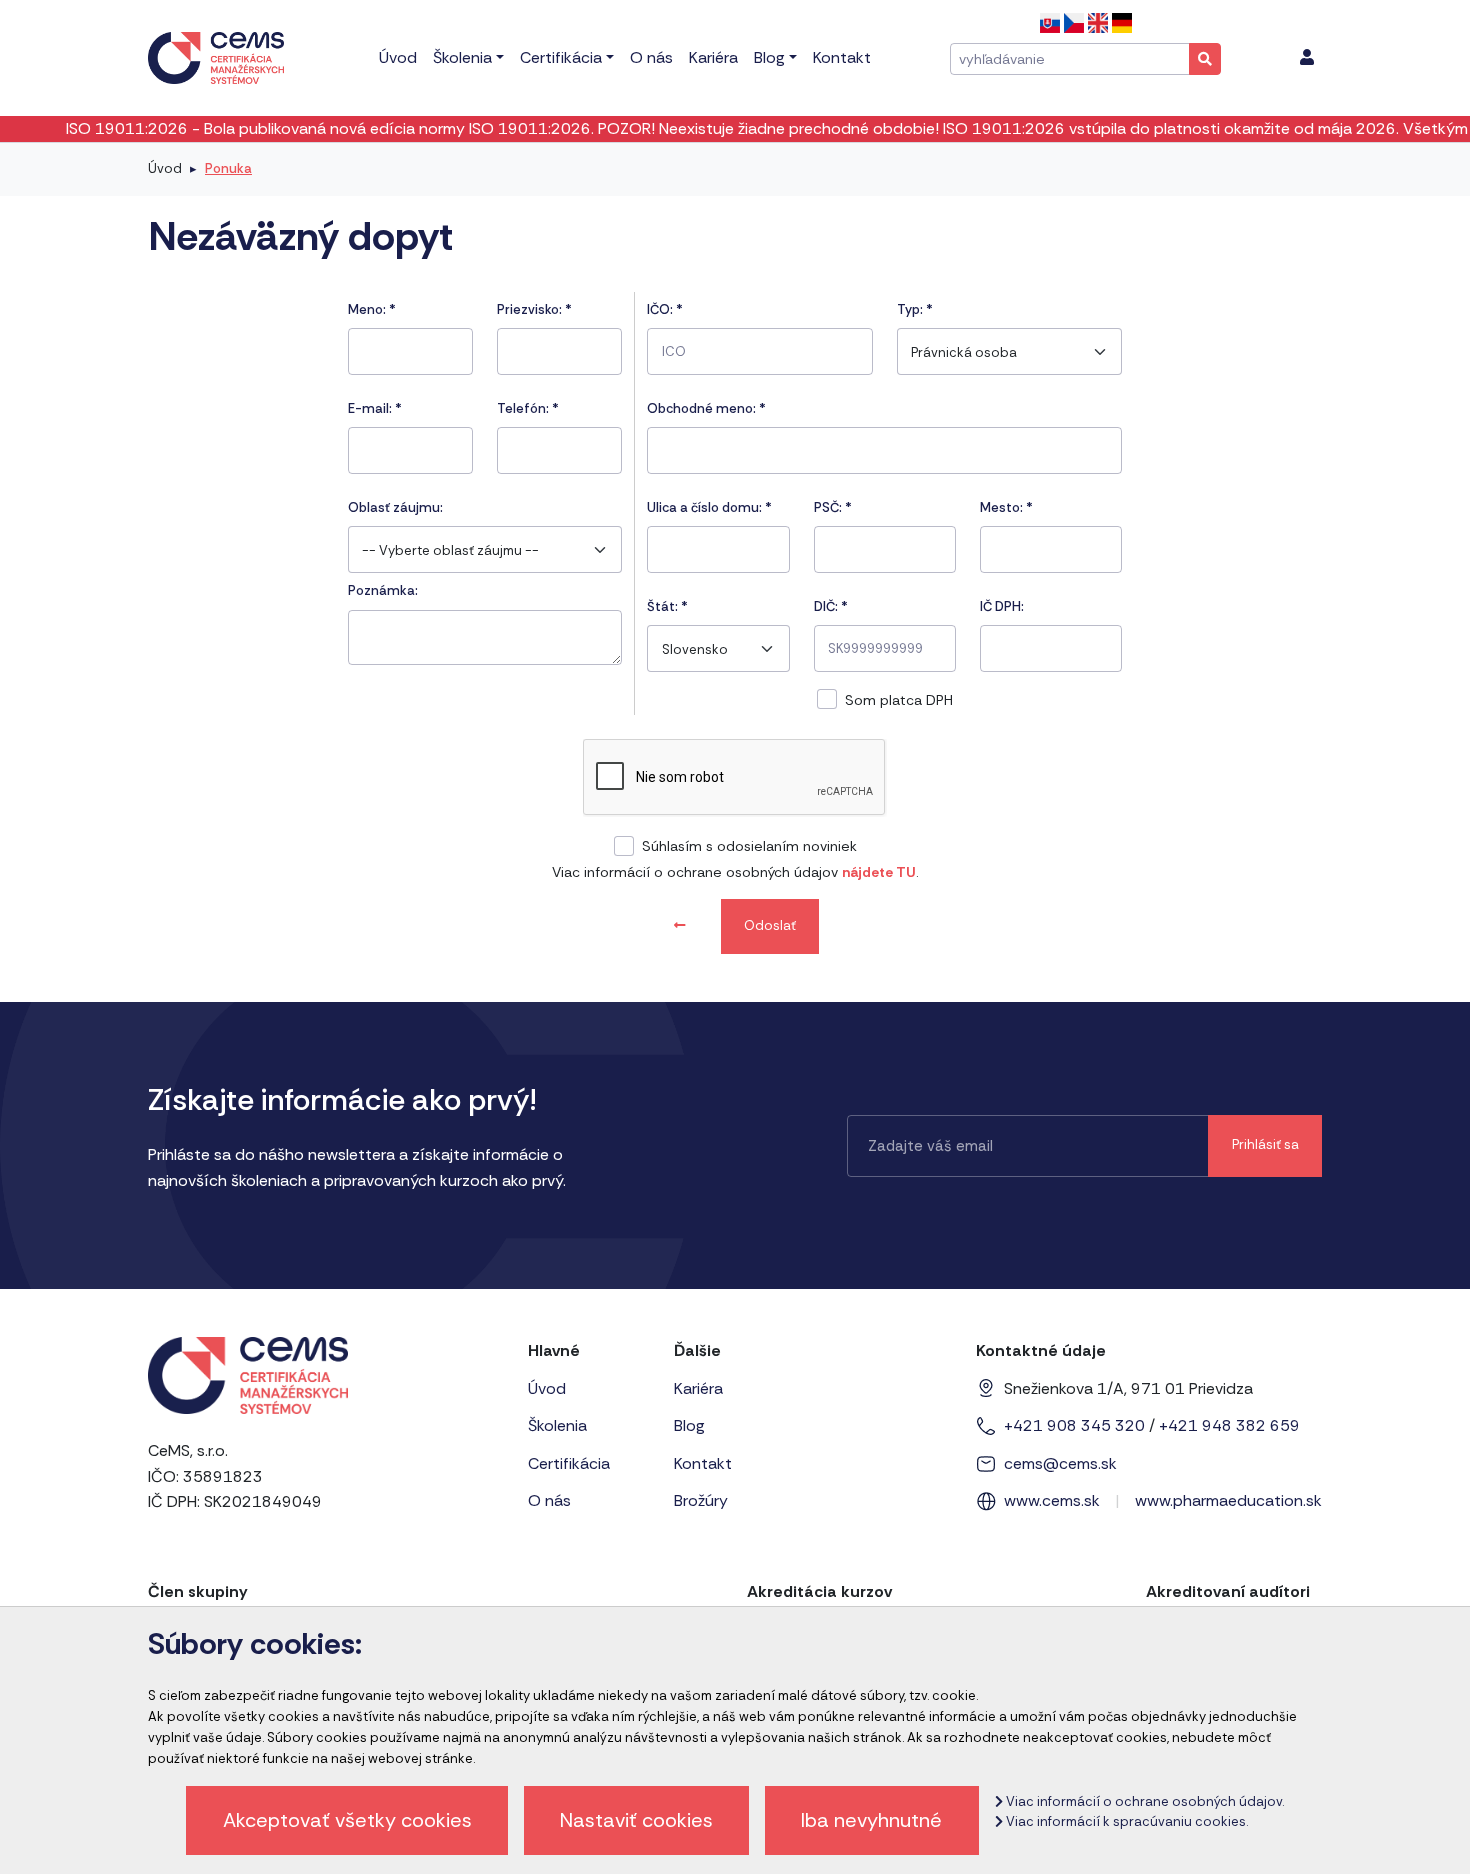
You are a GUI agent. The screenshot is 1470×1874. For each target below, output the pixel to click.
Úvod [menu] (398, 57)
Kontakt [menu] (842, 57)
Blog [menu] (769, 57)
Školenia (557, 1425)
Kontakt (703, 1463)
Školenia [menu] (462, 57)
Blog (689, 1425)
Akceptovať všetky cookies (347, 1820)
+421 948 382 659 (1229, 1425)
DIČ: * (831, 606)
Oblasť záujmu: (395, 507)
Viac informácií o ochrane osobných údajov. (1143, 1801)
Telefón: (528, 408)
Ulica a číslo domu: (709, 507)
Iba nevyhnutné (871, 1820)
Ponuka (228, 168)
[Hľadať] (1205, 59)
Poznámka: (383, 590)
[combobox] (485, 549)
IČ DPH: (1002, 606)
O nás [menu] (651, 57)
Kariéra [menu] (713, 57)
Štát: (667, 606)
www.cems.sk (1052, 1500)
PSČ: (833, 507)
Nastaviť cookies (636, 1820)
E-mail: (375, 408)
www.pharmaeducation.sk (1228, 1500)
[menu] (1307, 58)
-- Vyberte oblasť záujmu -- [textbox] (450, 550)
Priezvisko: (534, 309)
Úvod (165, 168)
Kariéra (698, 1388)
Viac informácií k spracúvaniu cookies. (1125, 1821)
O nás (549, 1500)
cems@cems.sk (1060, 1463)
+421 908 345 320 (1074, 1425)
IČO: (665, 309)
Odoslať (770, 925)
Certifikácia (569, 1463)
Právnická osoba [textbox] (964, 352)
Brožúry (701, 1500)
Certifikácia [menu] (561, 57)
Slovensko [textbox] (695, 649)
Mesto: (1006, 507)
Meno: (372, 309)
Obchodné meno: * (706, 408)
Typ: (915, 309)
